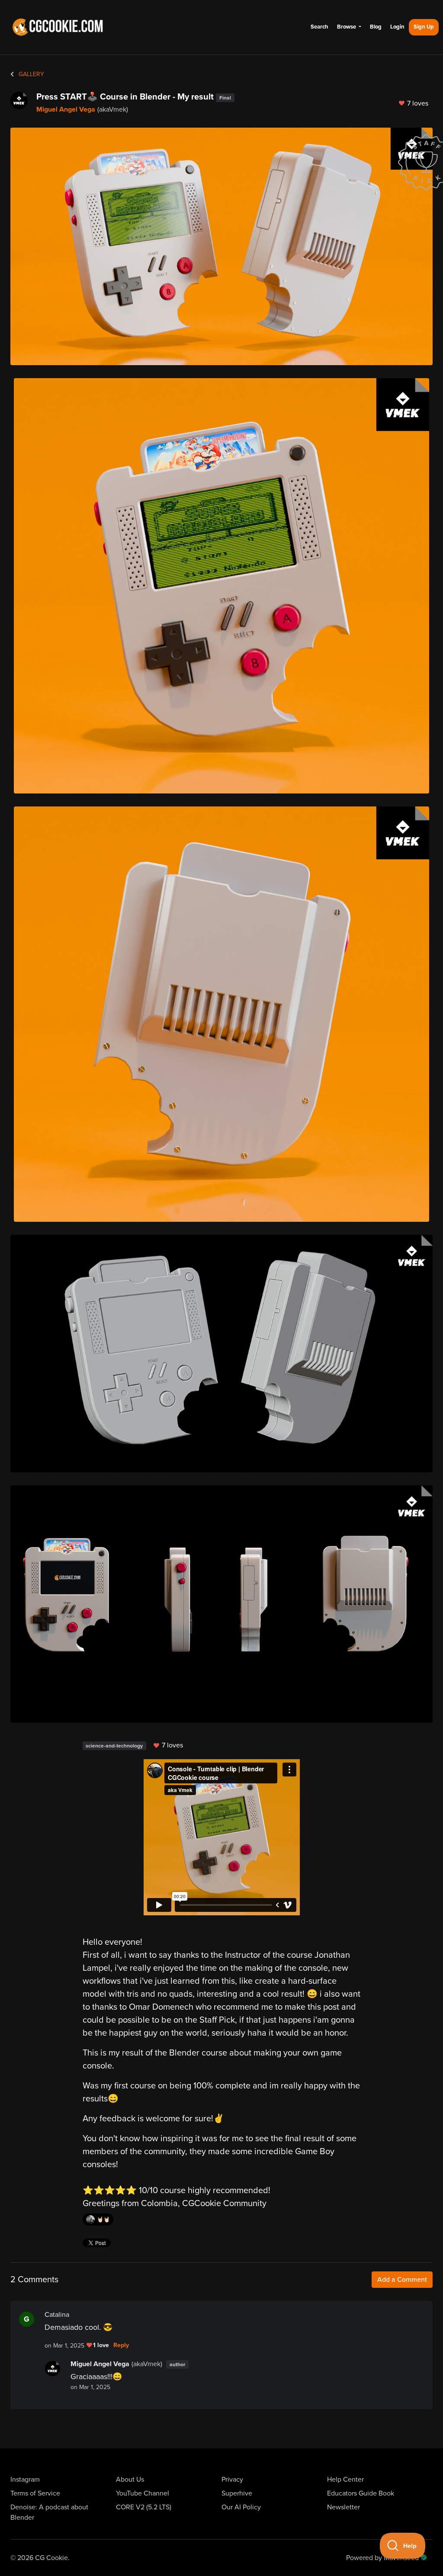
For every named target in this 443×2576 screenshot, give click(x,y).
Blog (376, 27)
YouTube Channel (143, 2493)
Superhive (237, 2493)
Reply (121, 2345)
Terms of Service (35, 2493)
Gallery (30, 74)
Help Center (345, 2480)
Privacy (232, 2480)
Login (397, 27)
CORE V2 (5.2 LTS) (144, 2507)
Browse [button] (347, 27)
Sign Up (424, 27)
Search (319, 27)
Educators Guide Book (361, 2493)
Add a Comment (402, 2280)
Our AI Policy (241, 2507)
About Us (130, 2480)
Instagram (25, 2480)
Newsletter (343, 2507)
